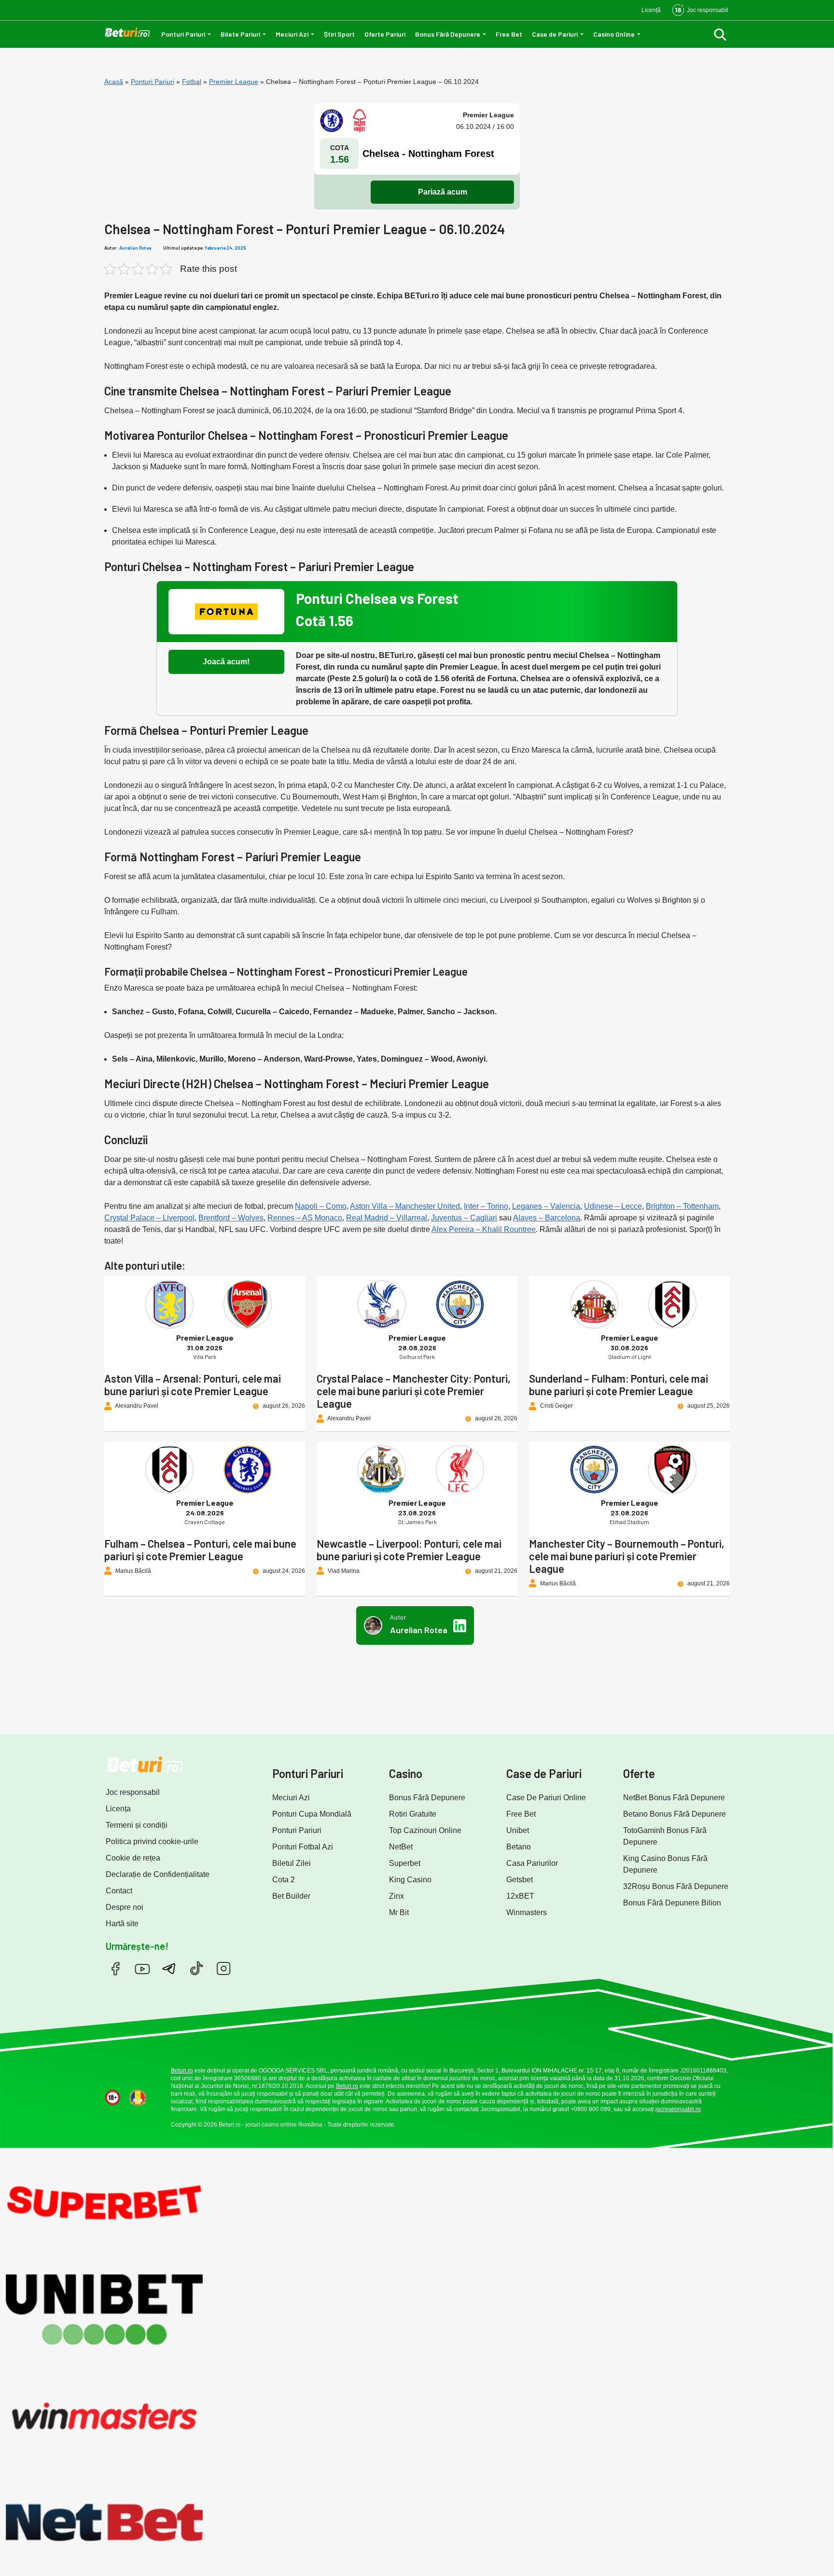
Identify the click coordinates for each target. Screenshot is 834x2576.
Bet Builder (291, 1896)
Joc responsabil (133, 1792)
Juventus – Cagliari (464, 1218)
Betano (519, 1847)
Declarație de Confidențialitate (158, 1874)
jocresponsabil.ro (678, 2109)
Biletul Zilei (292, 1863)
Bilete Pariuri (240, 34)
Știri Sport (339, 34)
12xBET (520, 1896)
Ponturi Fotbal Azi (303, 1847)
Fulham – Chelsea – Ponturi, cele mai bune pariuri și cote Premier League (200, 1550)
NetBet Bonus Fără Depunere (674, 1798)
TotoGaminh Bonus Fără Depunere (665, 1836)
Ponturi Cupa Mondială (312, 1814)
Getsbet (520, 1880)
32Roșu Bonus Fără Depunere (676, 1886)
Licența (118, 1809)
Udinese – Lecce (613, 1206)
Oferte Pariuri (385, 34)
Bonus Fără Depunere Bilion (672, 1903)
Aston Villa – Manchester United (405, 1206)
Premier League (234, 82)
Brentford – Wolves (231, 1218)
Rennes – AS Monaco (305, 1218)
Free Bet (509, 34)
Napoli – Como (321, 1206)
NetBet (401, 1847)
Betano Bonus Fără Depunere (674, 1814)
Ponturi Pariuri (183, 34)
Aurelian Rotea (135, 248)
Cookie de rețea (133, 1858)
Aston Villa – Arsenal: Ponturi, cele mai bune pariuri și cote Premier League (193, 1385)
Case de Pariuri (555, 34)
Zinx (396, 1896)
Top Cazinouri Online (425, 1830)
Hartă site (122, 1924)
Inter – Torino (486, 1206)
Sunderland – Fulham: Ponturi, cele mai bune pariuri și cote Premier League (619, 1385)
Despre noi (125, 1907)
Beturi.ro (182, 2071)
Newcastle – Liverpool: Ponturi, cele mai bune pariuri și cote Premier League (409, 1550)
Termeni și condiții (137, 1825)
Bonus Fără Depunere (448, 34)
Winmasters (527, 1912)
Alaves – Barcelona (547, 1218)
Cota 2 (284, 1880)
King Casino (410, 1880)
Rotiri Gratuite (413, 1814)
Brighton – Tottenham (682, 1206)
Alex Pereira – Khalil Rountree (484, 1229)
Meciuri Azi (292, 34)
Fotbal (192, 82)
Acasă (114, 82)
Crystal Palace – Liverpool (149, 1218)
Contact (119, 1891)
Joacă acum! (226, 662)
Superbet (405, 1863)
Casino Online (614, 34)
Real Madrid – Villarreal (387, 1218)
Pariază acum (443, 192)
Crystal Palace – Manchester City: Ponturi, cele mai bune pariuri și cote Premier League (414, 1391)
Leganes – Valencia (546, 1206)
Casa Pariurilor (532, 1863)
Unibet (518, 1830)
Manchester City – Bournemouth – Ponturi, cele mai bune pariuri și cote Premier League (627, 1556)
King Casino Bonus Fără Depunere (665, 1864)
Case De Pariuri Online (546, 1798)
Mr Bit (399, 1912)
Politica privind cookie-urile (152, 1841)
